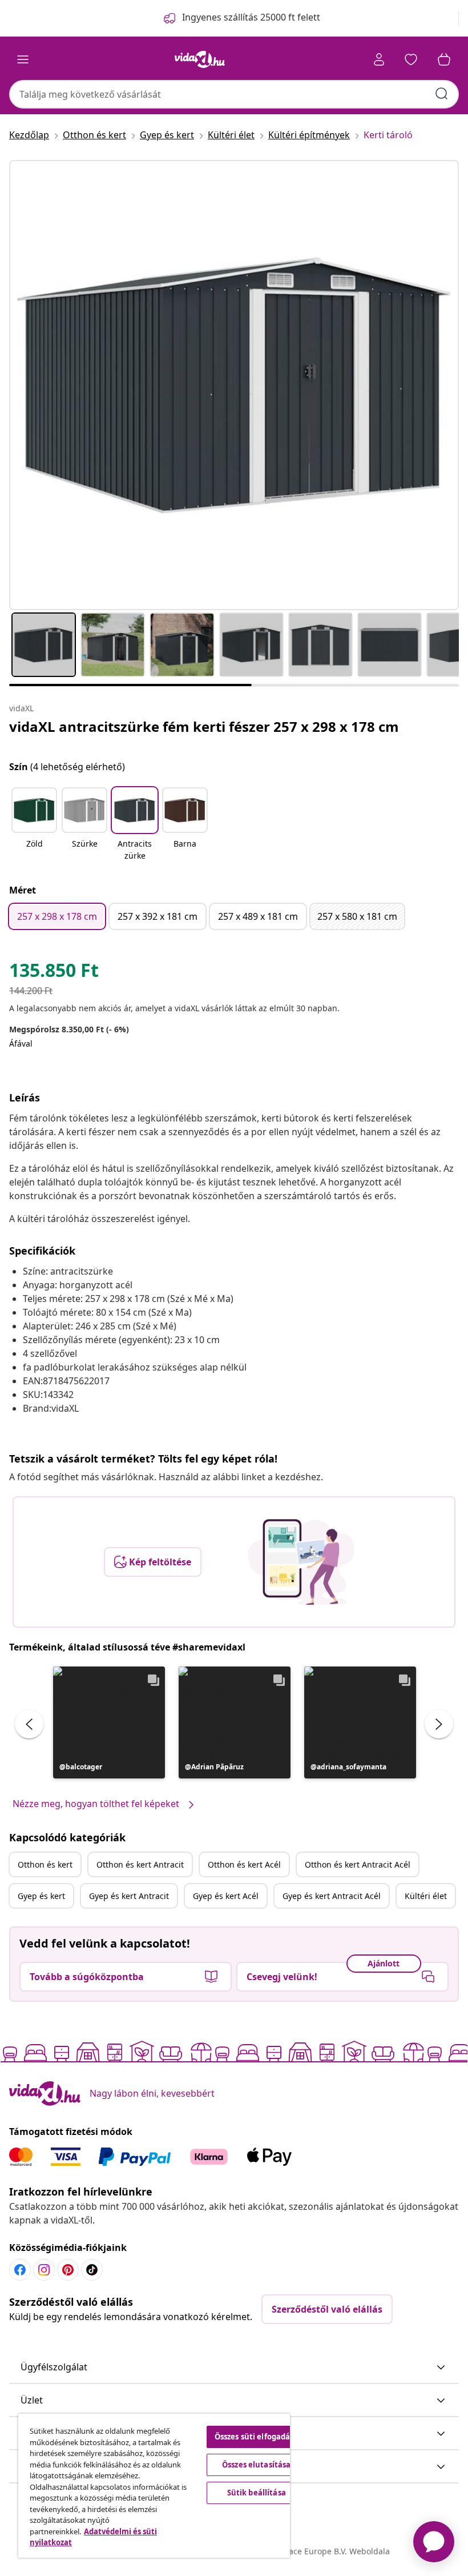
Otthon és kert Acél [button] (244, 1864)
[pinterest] (68, 2270)
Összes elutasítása (256, 2465)
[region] (154, 2486)
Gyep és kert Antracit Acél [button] (332, 1896)
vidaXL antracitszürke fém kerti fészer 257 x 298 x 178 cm (204, 726)
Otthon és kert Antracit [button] (140, 1864)
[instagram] (44, 2270)
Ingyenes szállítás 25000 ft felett (251, 17)
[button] (34, 825)
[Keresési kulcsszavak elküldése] (442, 94)
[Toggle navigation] (23, 59)
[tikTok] (92, 2270)
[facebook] (20, 2270)
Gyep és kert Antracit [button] (129, 1896)
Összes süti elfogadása (257, 2437)
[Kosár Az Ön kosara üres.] (444, 59)
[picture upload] (301, 1562)
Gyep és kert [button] (41, 1896)
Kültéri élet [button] (426, 1896)
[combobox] (234, 94)
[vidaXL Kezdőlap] (200, 59)
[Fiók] (379, 59)
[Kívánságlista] (411, 59)
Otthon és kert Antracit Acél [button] (358, 1864)
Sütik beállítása (257, 2493)
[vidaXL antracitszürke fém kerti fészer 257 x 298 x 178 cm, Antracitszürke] (234, 385)
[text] (54, 973)
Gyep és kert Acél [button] (226, 1896)
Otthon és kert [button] (45, 1864)
